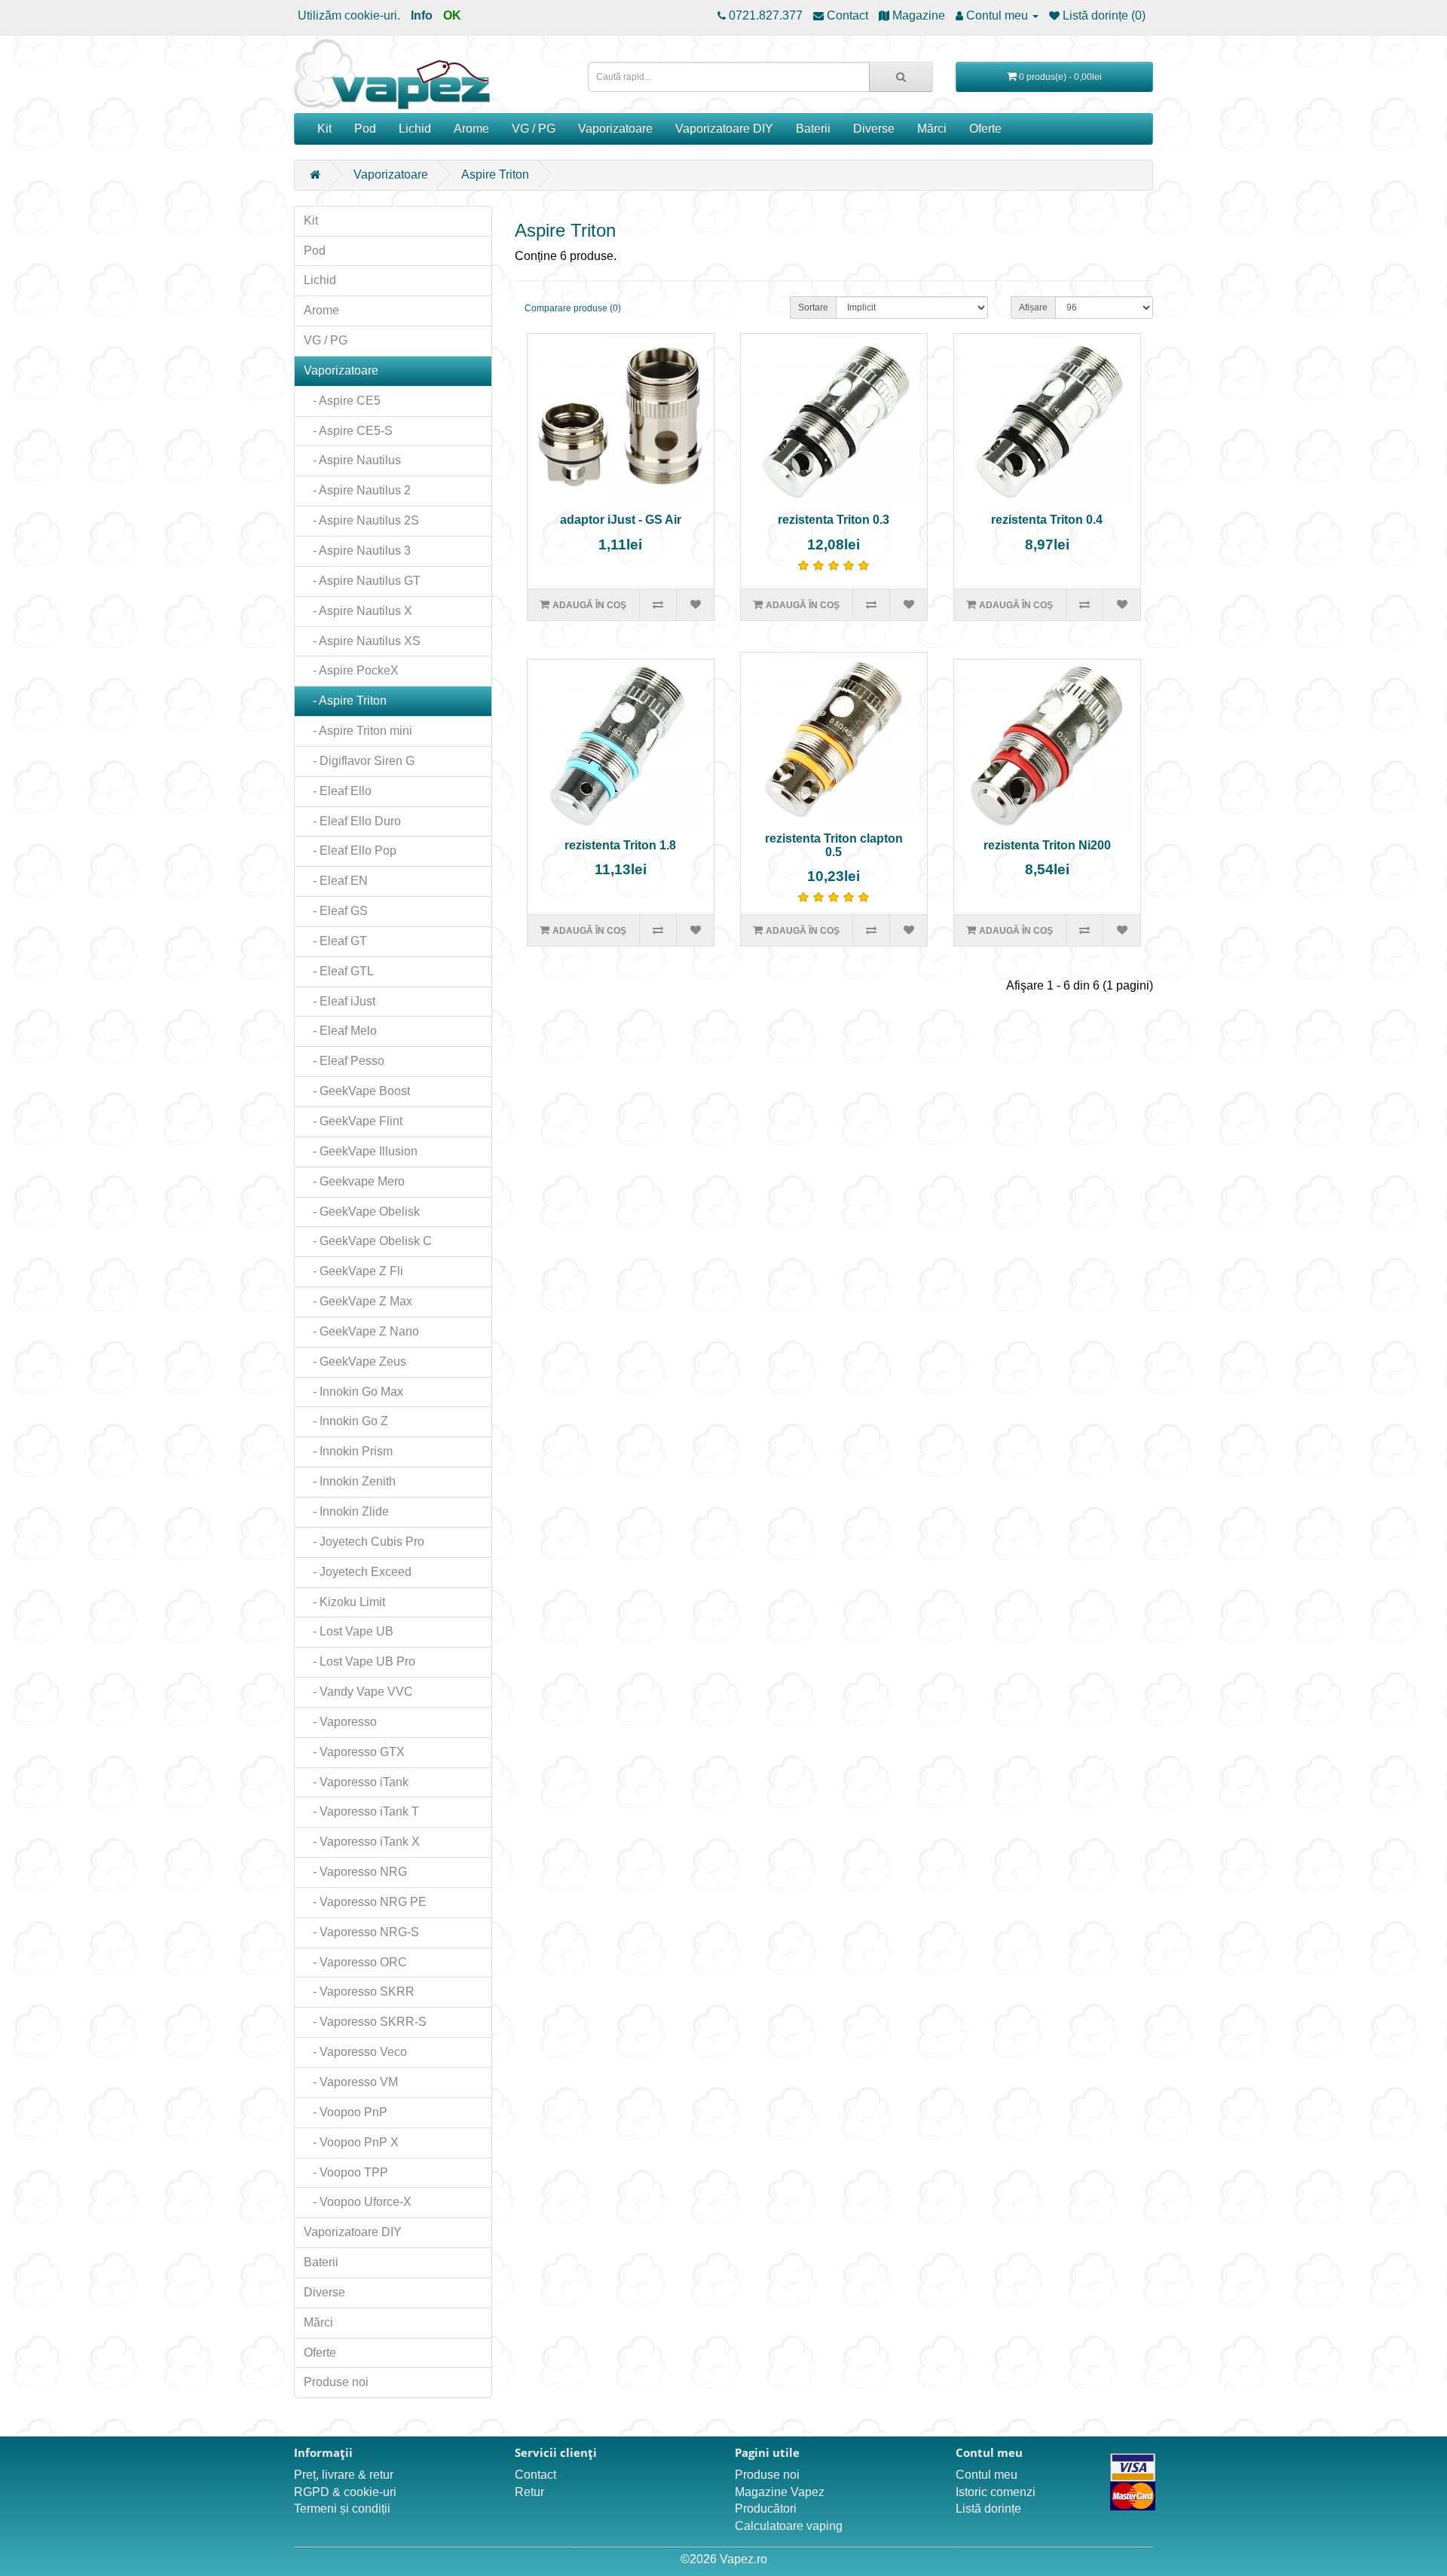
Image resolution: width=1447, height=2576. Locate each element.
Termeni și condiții (342, 2509)
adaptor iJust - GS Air (621, 520)
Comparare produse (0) (573, 308)
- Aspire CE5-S (348, 431)
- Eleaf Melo (340, 1031)
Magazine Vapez (780, 2492)
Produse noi (336, 2382)
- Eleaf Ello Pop (350, 851)
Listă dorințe (988, 2509)
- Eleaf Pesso (344, 1061)
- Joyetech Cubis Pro (364, 1542)
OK (452, 15)
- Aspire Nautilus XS (362, 641)
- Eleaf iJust (340, 1001)
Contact (535, 2475)
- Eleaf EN (336, 881)
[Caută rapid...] (901, 77)
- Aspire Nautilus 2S (361, 520)
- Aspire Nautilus (352, 460)
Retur (529, 2492)
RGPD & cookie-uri (345, 2492)
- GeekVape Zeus (355, 1361)
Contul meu (987, 2475)
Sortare (813, 307)
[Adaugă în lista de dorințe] (694, 604)
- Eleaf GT (335, 941)
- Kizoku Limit (344, 1602)
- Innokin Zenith (350, 1481)
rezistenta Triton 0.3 (834, 520)
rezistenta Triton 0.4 (1047, 520)
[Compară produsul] (658, 604)
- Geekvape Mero (354, 1181)
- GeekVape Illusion (361, 1151)
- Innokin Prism (348, 1451)
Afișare (1033, 307)
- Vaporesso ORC (355, 1962)
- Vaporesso (340, 1722)
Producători (766, 2509)
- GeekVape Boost (357, 1091)
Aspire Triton (495, 174)
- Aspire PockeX (351, 670)
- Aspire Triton (345, 701)
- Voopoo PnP (346, 2112)
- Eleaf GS (336, 911)
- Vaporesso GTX (354, 1752)
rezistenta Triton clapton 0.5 (834, 845)
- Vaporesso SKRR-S (365, 2022)
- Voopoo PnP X (351, 2142)
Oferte (985, 128)
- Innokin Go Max (353, 1392)
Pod (365, 128)
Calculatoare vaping (789, 2526)
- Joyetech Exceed (358, 1572)
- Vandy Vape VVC (358, 1692)
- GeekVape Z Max (358, 1301)
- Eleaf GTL (339, 971)
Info (422, 15)
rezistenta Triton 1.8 (620, 845)
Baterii (813, 128)
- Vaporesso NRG (355, 1872)
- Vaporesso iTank (356, 1782)
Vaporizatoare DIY (724, 128)
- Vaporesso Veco (355, 2052)
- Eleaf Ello (338, 791)
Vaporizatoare (615, 128)
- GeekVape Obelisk (362, 1212)
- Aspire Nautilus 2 (357, 490)
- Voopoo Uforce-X (358, 2202)
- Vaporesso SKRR (359, 1992)
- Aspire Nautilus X (358, 611)
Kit (324, 128)
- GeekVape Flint (353, 1121)
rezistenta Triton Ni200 (1047, 845)
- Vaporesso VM (351, 2082)
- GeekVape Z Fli (353, 1271)
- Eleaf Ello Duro (352, 821)
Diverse (874, 128)
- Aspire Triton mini (358, 731)
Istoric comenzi (996, 2492)
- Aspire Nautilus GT (362, 581)
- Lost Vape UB (349, 1631)
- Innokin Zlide (346, 1511)
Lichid (415, 128)
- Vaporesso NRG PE (365, 1902)
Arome (471, 128)
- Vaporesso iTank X (362, 1842)
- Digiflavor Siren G (359, 761)
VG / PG (534, 128)
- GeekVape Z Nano (361, 1331)
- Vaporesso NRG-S (361, 1932)
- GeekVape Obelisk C (368, 1241)
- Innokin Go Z (346, 1421)
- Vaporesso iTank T (361, 1811)
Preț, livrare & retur (344, 2475)
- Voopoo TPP (346, 2172)
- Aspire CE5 (342, 401)
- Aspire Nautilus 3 (357, 551)
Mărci (932, 128)
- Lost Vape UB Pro (359, 1661)
